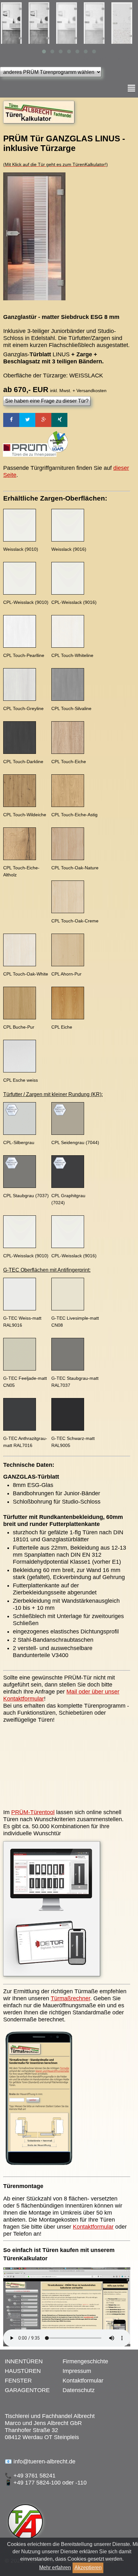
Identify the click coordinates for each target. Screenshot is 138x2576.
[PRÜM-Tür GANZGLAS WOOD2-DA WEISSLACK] (41, 23)
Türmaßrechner (70, 1998)
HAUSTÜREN (23, 2371)
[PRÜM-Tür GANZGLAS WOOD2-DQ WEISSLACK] (69, 23)
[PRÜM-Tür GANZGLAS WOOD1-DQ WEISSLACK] (14, 23)
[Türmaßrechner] (39, 2169)
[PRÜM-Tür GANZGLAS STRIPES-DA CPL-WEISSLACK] (124, 23)
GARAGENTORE (27, 2390)
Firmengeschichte (85, 2361)
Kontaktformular (93, 2227)
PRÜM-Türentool (33, 1812)
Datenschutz (79, 2390)
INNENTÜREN (24, 2361)
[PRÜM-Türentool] (52, 1977)
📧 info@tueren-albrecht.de (40, 2461)
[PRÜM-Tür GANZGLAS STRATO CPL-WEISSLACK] (97, 23)
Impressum (77, 2371)
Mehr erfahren (55, 2568)
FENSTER (18, 2381)
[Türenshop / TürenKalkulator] (39, 123)
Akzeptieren (88, 2568)
